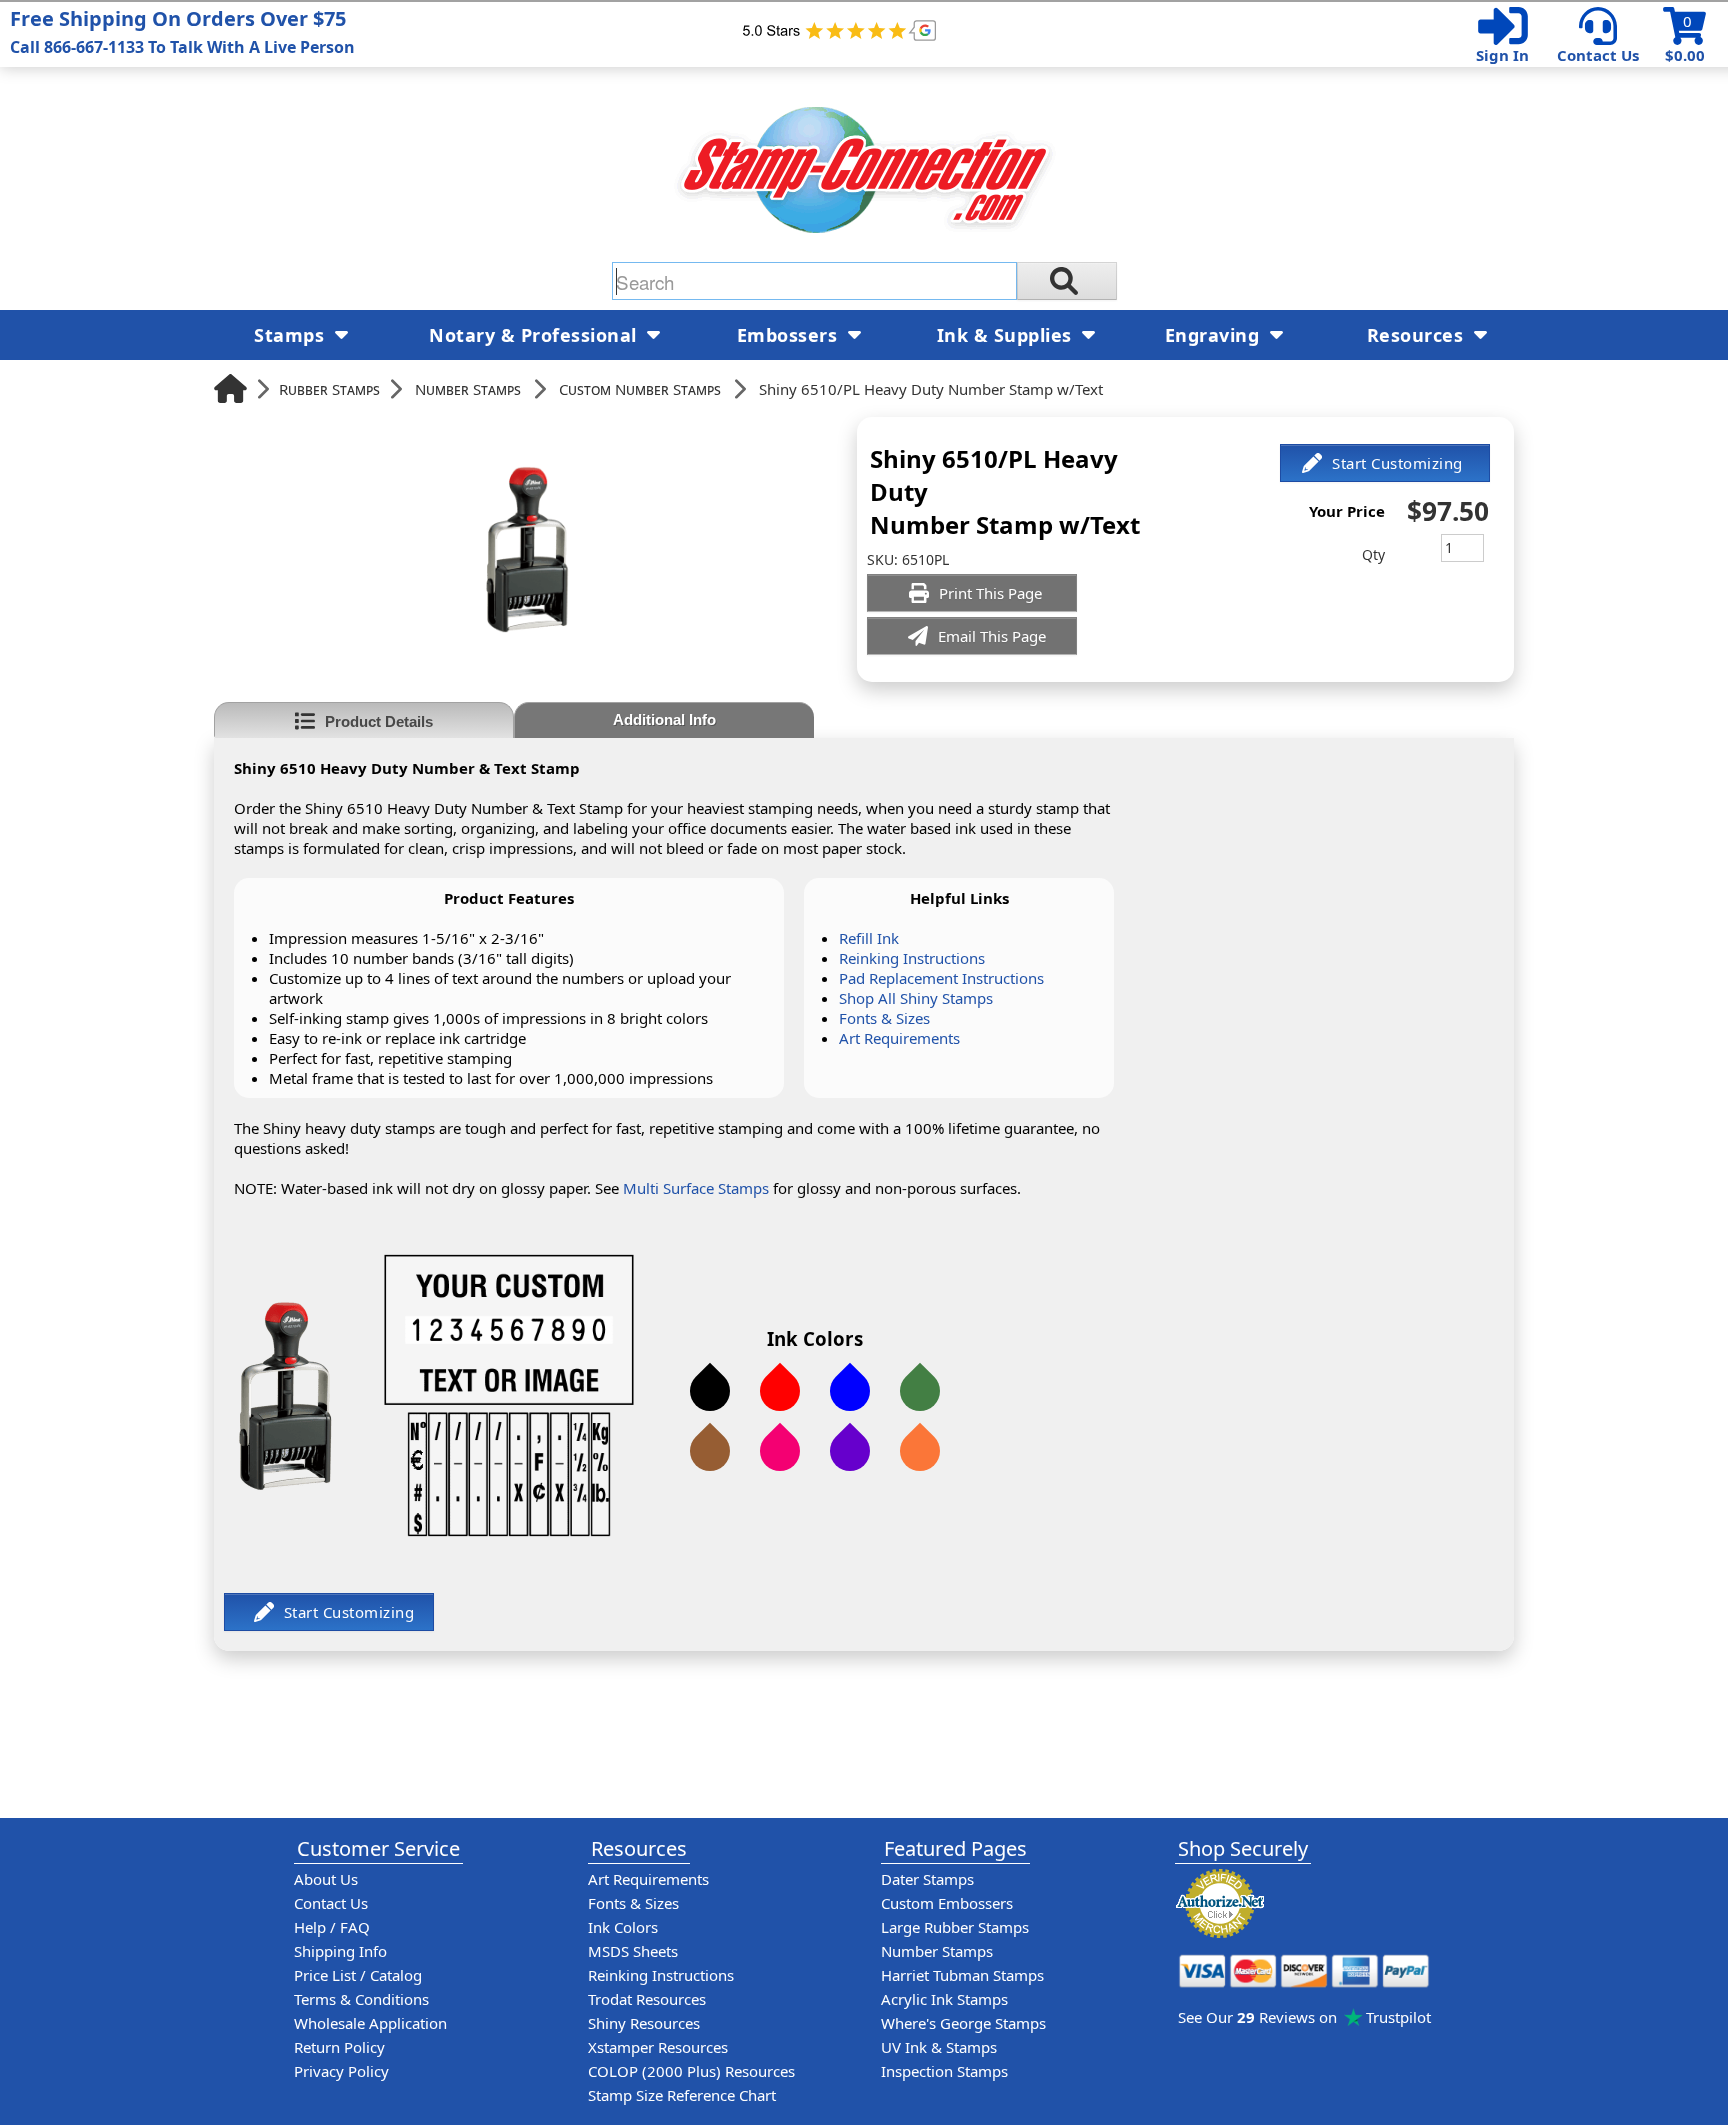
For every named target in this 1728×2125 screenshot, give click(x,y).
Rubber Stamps (329, 389)
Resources (1418, 335)
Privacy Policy (341, 2071)
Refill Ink (869, 938)
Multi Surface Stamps (696, 1188)
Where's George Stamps (963, 2023)
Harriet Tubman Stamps (962, 1975)
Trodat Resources (647, 1999)
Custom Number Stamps (640, 389)
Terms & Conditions (361, 1999)
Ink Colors (623, 1927)
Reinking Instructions (912, 958)
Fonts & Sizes (884, 1018)
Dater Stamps (927, 1879)
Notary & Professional (535, 335)
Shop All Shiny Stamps (916, 998)
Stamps (292, 335)
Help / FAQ (332, 1927)
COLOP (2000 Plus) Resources (691, 2071)
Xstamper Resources (658, 2047)
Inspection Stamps (944, 2071)
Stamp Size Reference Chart (682, 2095)
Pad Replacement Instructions (941, 978)
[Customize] (1385, 463)
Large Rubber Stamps (955, 1927)
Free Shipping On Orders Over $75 (182, 31)
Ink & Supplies (1007, 335)
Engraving (1215, 335)
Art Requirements (899, 1038)
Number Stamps (468, 389)
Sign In (1502, 55)
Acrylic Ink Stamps (944, 1999)
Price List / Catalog (358, 1975)
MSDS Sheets (633, 1951)
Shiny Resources (644, 2023)
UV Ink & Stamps (939, 2047)
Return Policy (339, 2047)
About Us (326, 1879)
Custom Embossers (947, 1903)
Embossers (790, 335)
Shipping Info (340, 1951)
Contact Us (1598, 55)
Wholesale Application (370, 2023)
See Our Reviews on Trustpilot (1304, 2017)
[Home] (230, 388)
